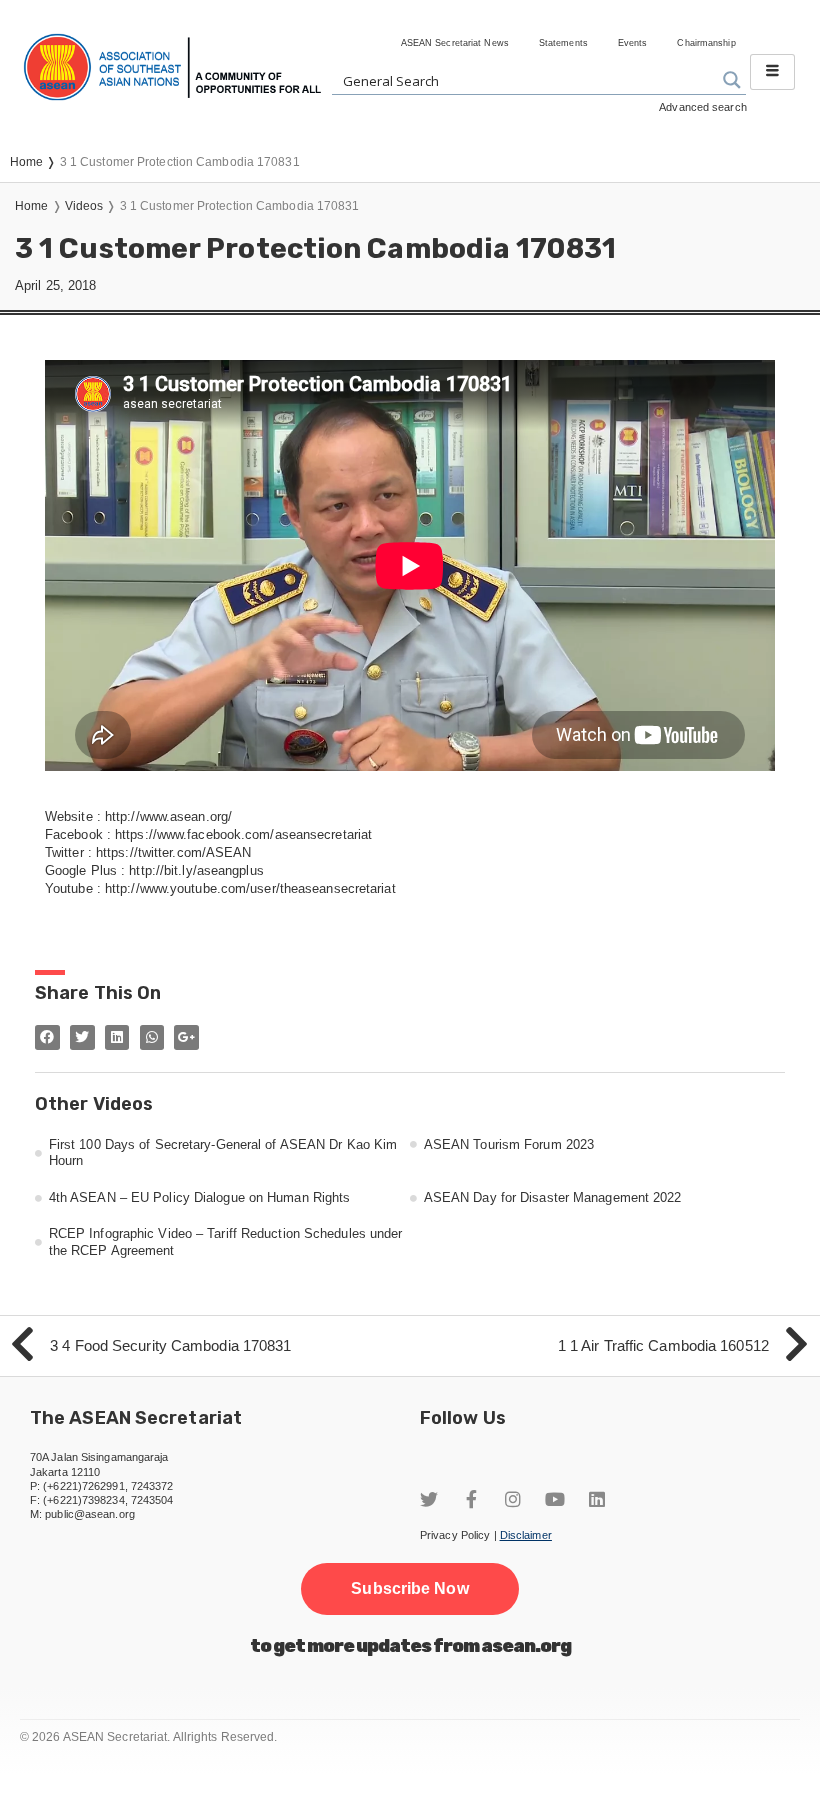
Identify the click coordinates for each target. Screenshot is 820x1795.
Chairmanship (706, 43)
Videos (84, 206)
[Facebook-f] (471, 1499)
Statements (563, 43)
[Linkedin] (597, 1499)
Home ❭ (35, 162)
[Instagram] (513, 1499)
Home (31, 206)
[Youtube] (555, 1499)
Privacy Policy (455, 1535)
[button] (409, 1589)
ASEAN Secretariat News (455, 43)
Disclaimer (526, 1535)
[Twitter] (429, 1499)
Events (633, 43)
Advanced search (703, 107)
